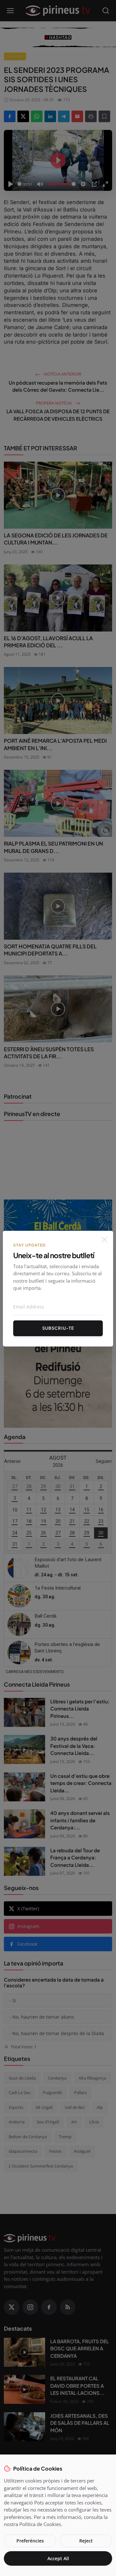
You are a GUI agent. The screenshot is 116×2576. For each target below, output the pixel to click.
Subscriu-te (58, 1328)
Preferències (30, 2541)
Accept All (58, 2558)
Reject (86, 2541)
